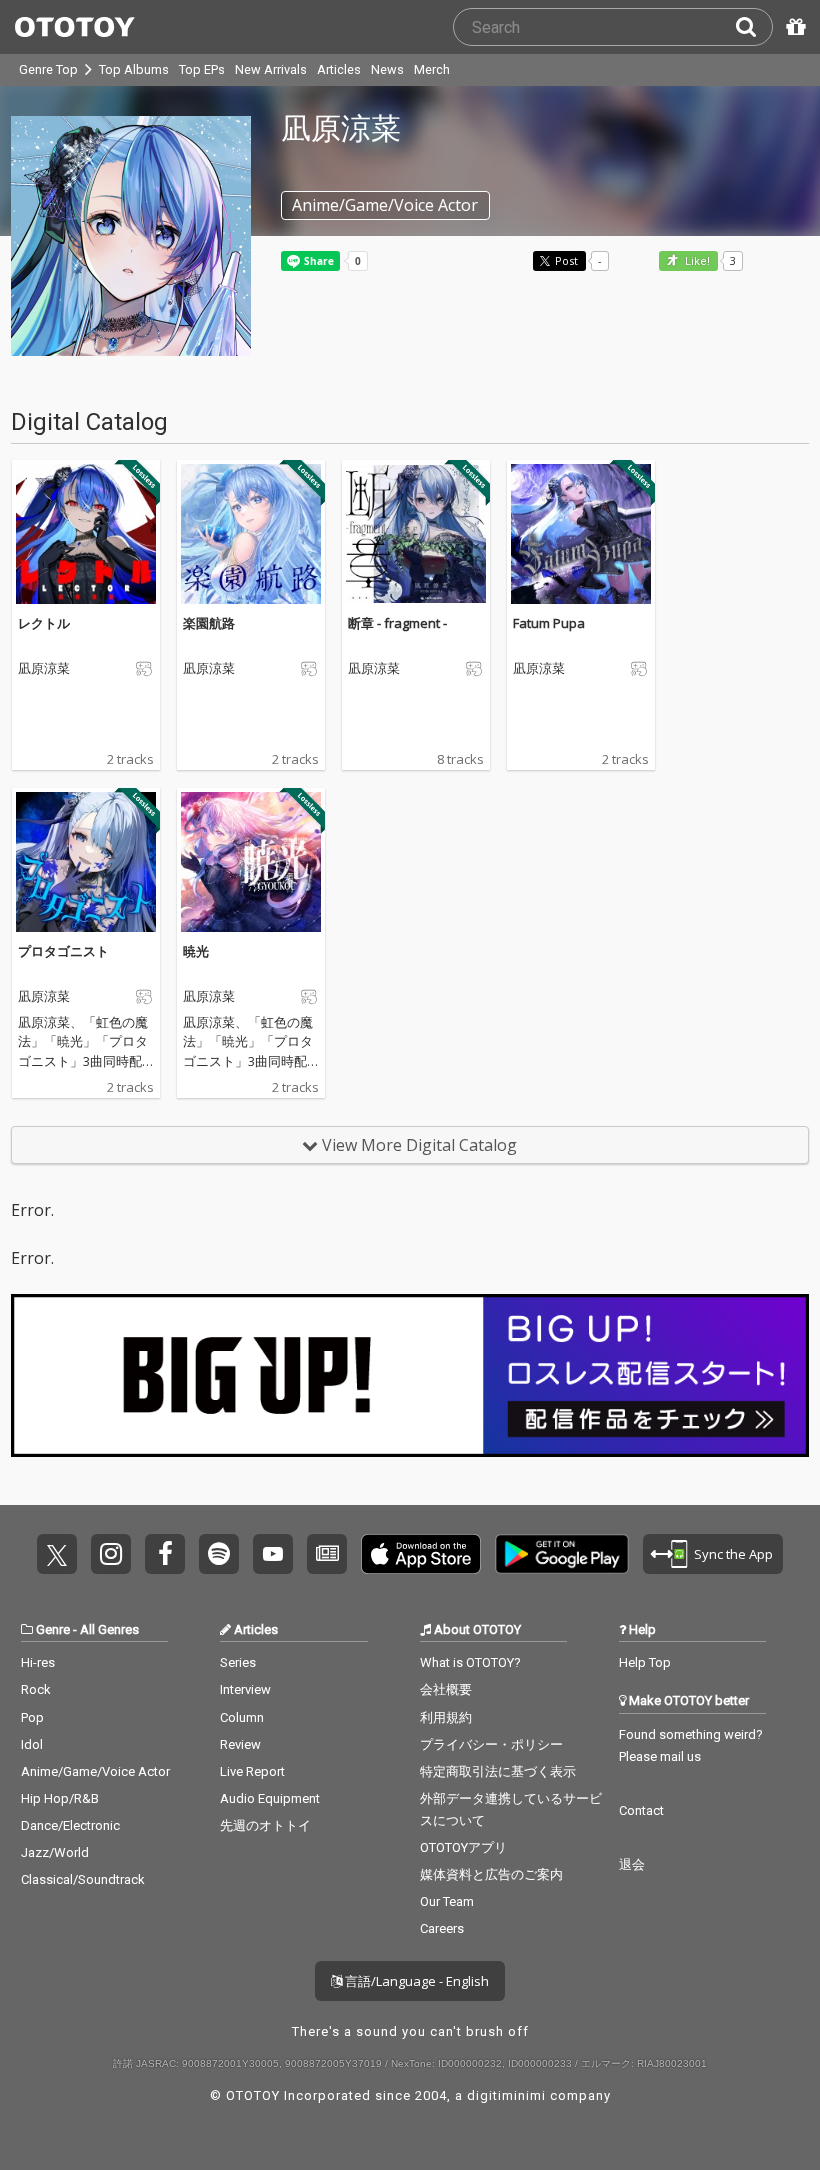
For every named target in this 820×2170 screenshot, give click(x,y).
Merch (432, 69)
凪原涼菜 (44, 669)
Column (242, 1717)
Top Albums (134, 69)
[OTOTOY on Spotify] (219, 1554)
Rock (36, 1689)
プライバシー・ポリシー (491, 1744)
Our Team (447, 1901)
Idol (32, 1744)
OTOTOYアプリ (463, 1847)
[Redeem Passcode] (793, 27)
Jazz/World (55, 1852)
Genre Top (48, 69)
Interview (245, 1689)
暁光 (196, 951)
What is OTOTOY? (470, 1662)
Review (240, 1744)
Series (238, 1662)
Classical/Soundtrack (83, 1879)
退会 (632, 1864)
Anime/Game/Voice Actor (95, 1771)
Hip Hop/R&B (60, 1798)
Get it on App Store (421, 1554)
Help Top (645, 1662)
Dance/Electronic (70, 1825)
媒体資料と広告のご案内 (491, 1874)
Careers (442, 1928)
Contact (641, 1810)
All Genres (109, 1629)
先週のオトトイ (265, 1825)
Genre (53, 1629)
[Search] (754, 27)
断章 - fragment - (397, 623)
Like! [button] (696, 261)
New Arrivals (271, 69)
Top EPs (202, 69)
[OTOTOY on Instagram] (111, 1554)
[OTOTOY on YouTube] (273, 1554)
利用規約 (446, 1717)
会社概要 (446, 1689)
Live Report (252, 1771)
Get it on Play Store (562, 1554)
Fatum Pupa (549, 623)
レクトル (44, 623)
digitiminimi (506, 2095)
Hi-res (38, 1662)
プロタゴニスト (63, 951)
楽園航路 (209, 623)
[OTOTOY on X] (57, 1554)
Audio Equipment (270, 1798)
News (387, 69)
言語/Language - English (415, 1981)
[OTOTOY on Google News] (327, 1554)
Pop (32, 1717)
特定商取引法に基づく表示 (498, 1771)
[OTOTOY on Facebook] (165, 1554)
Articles (339, 69)
